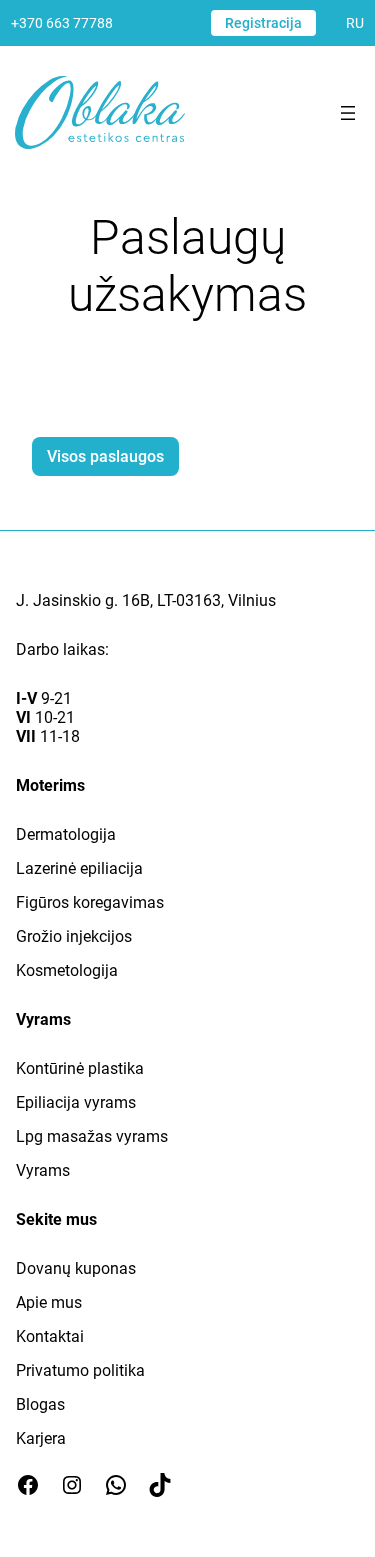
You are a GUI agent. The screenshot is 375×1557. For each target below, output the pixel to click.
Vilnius (252, 600)
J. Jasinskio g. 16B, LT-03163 (118, 600)
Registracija (263, 23)
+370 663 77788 (62, 23)
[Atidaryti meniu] (348, 113)
